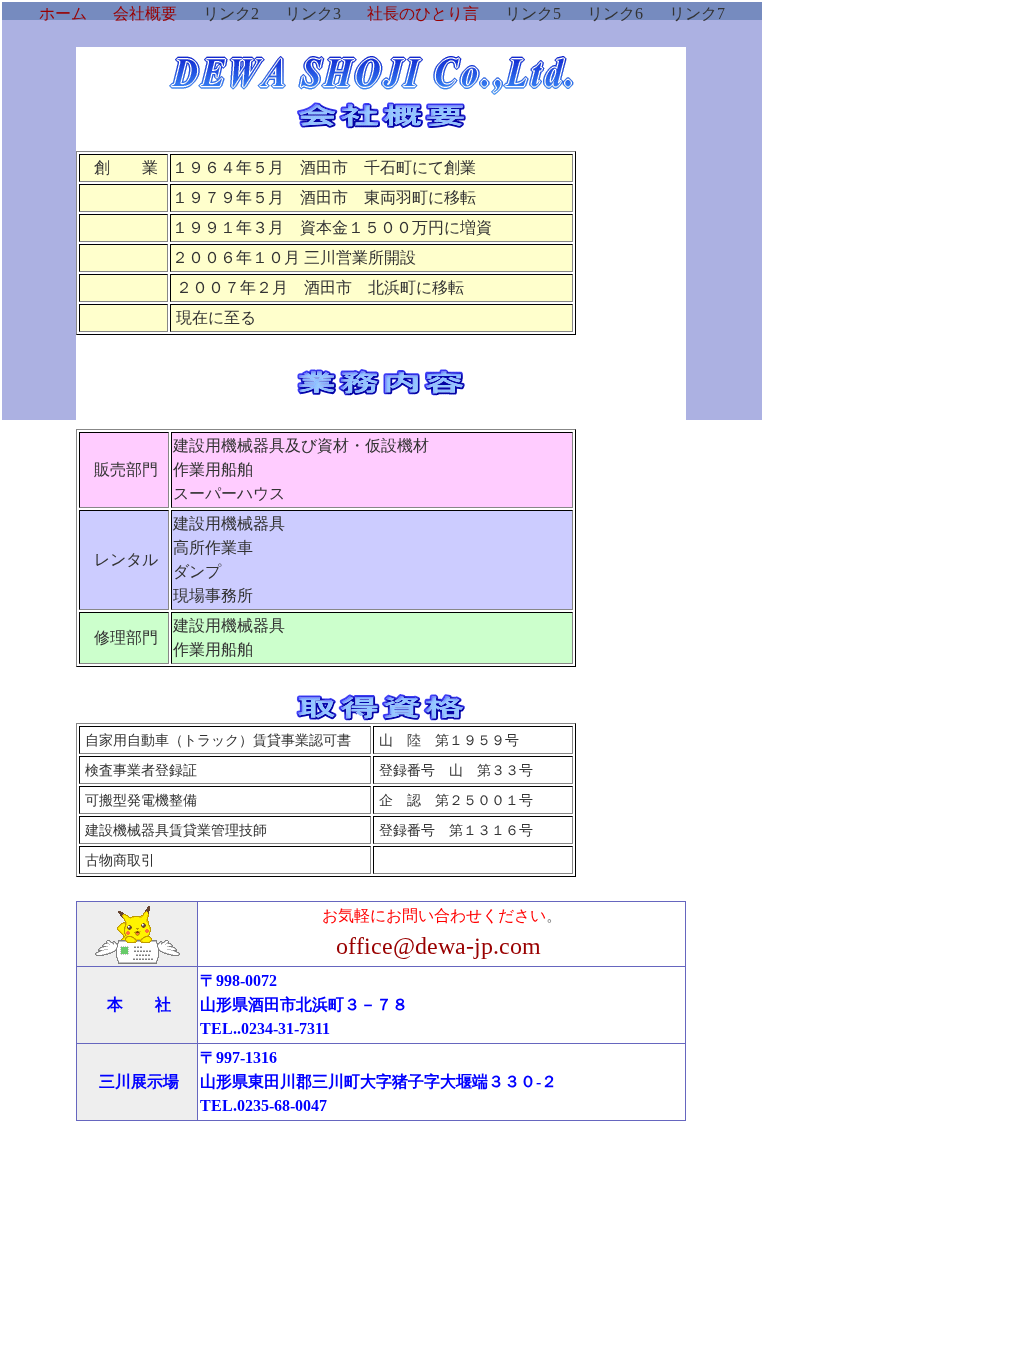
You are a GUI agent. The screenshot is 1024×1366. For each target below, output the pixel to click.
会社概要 (145, 13)
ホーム (63, 13)
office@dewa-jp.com (438, 946)
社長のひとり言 (423, 13)
